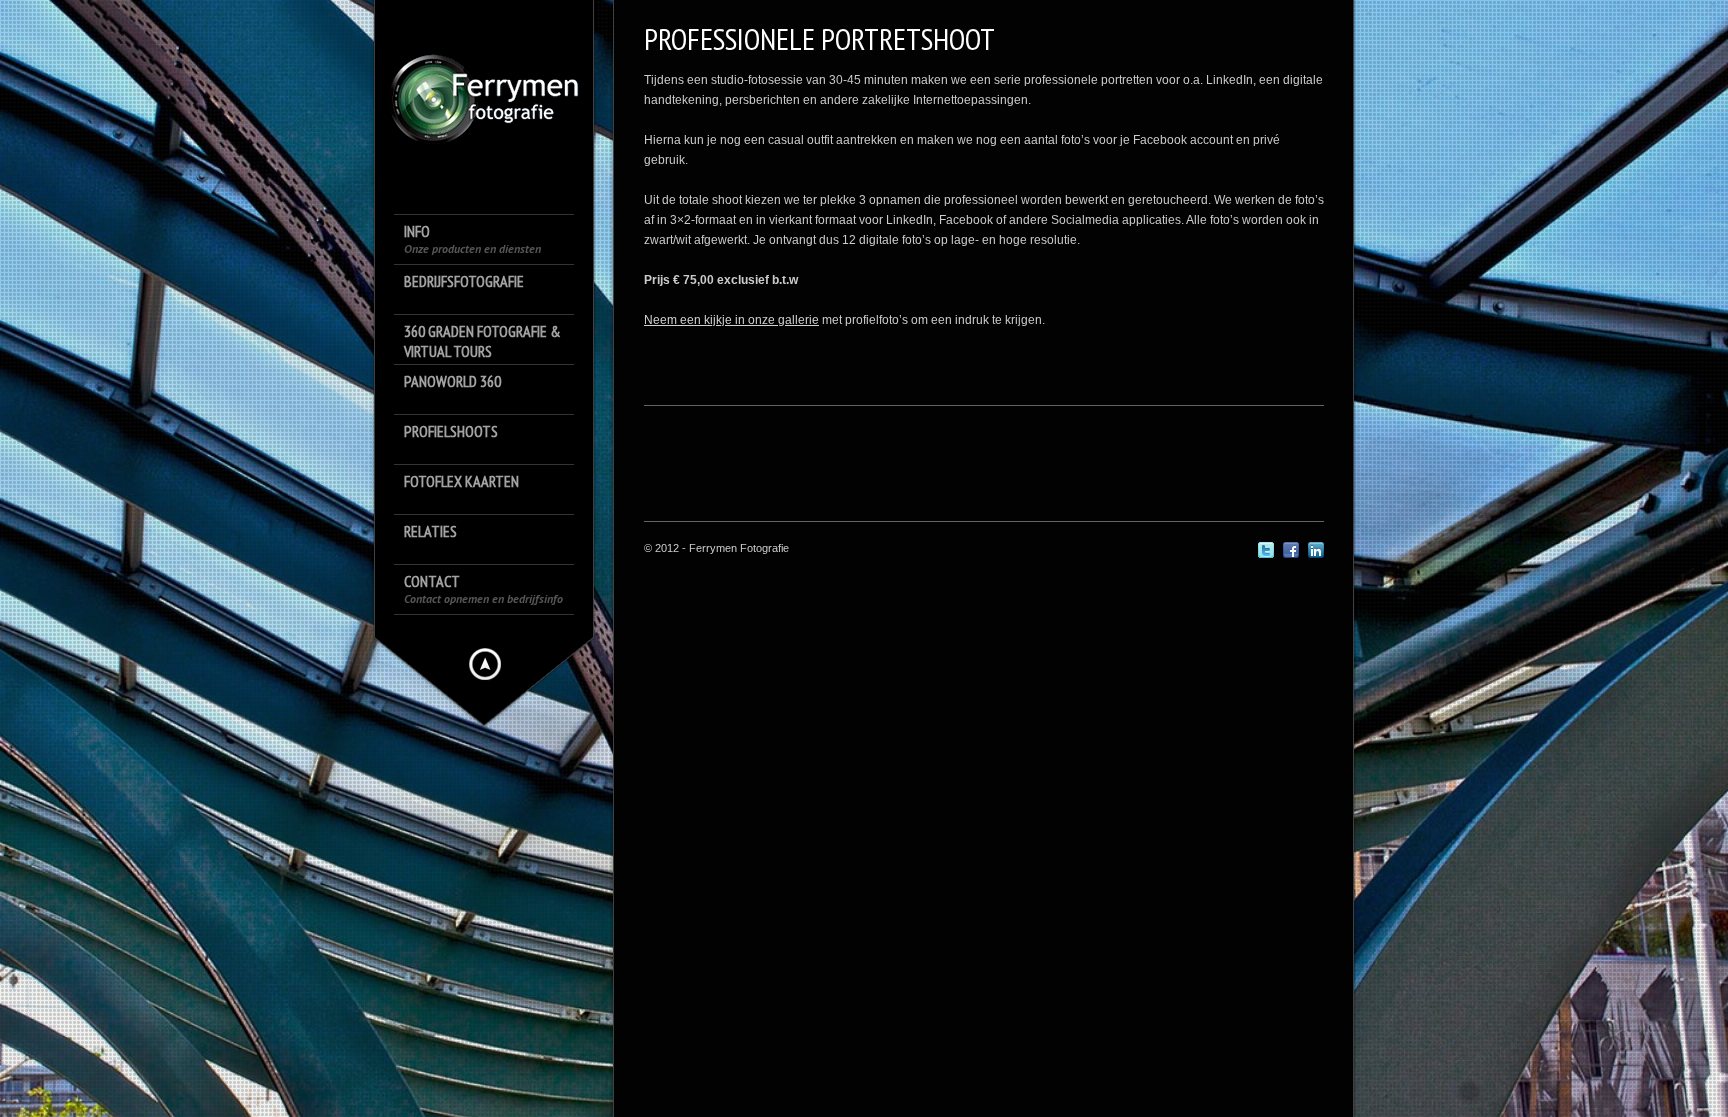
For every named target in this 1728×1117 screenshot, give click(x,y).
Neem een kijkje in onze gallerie (731, 320)
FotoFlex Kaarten (461, 481)
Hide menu (485, 664)
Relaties (430, 531)
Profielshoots (451, 431)
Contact (483, 588)
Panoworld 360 (452, 381)
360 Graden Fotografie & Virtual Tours (482, 341)
